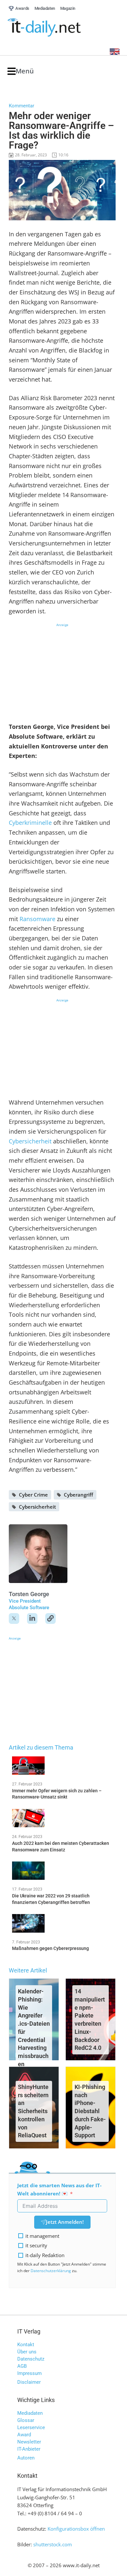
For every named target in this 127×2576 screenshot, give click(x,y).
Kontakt (26, 2345)
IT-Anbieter (29, 2449)
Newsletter (29, 2442)
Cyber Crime (33, 1495)
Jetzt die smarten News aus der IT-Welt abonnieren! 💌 (59, 2189)
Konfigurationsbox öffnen (76, 2529)
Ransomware (37, 919)
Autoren (26, 2458)
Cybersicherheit (30, 1141)
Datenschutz (31, 2359)
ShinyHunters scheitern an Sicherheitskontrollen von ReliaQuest (33, 2111)
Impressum (29, 2373)
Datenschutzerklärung (51, 2271)
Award (24, 2435)
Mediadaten (30, 2413)
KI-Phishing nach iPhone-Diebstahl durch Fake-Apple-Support (90, 2111)
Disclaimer (29, 2382)
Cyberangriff (78, 1495)
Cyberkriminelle (30, 823)
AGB (22, 2366)
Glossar (26, 2420)
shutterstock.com (53, 2544)
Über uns (27, 2352)
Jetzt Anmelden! (65, 2222)
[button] (21, 71)
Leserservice (31, 2427)
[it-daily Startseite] (56, 28)
